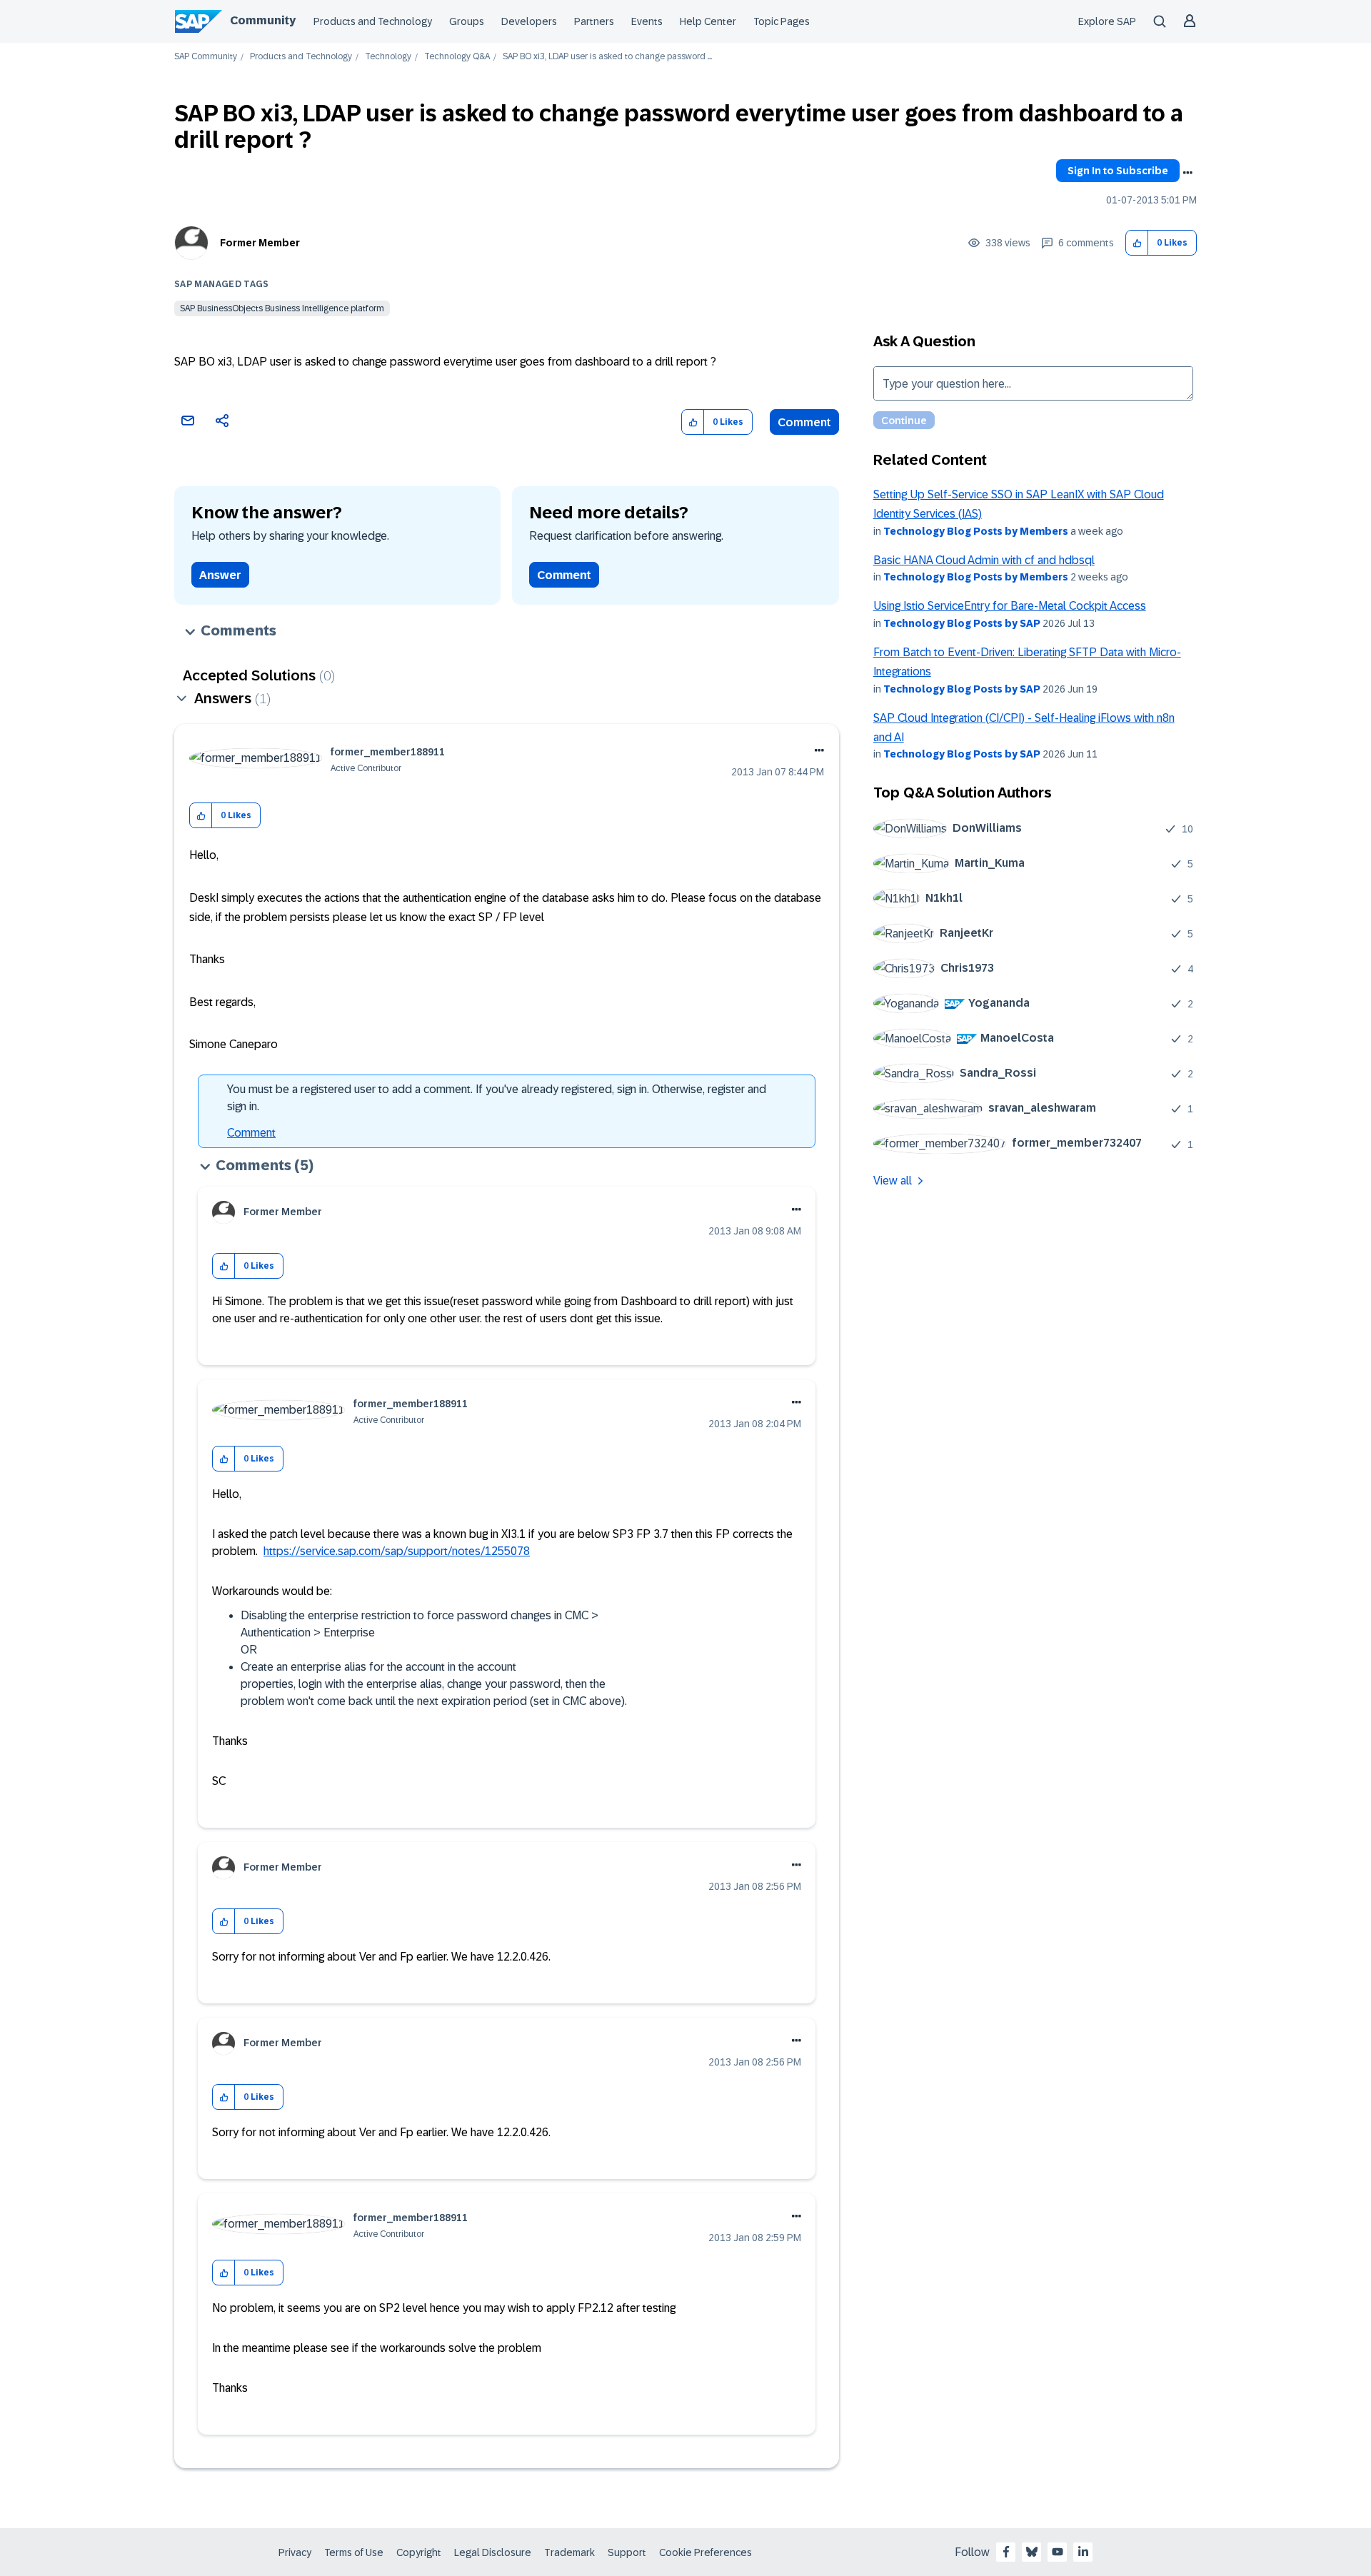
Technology (388, 57)
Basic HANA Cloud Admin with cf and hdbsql (984, 560)
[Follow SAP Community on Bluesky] (1032, 2552)
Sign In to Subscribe (1118, 171)
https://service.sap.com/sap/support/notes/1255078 (397, 1551)
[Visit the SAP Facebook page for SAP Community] (1006, 2552)
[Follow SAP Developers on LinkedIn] (1083, 2552)
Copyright (419, 2552)
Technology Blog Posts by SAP (962, 623)
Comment (804, 422)
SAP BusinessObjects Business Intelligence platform (282, 308)
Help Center (708, 21)
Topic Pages (782, 21)
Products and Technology (373, 21)
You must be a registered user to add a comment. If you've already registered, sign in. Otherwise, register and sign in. (497, 1098)
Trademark (569, 2552)
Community (263, 20)
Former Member (260, 243)
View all (893, 1181)
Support (627, 2552)
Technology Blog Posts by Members (976, 531)
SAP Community (206, 57)
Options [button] (1187, 173)
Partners (594, 21)
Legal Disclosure (493, 2552)
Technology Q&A (457, 57)
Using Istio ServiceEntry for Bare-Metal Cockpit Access (1010, 606)
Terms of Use (354, 2552)
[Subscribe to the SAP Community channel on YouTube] (1058, 2552)
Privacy (295, 2552)
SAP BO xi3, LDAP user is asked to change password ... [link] (607, 57)
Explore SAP (1107, 21)
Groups (467, 21)
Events (647, 21)
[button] (1137, 243)
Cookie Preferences (705, 2552)
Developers (529, 21)
